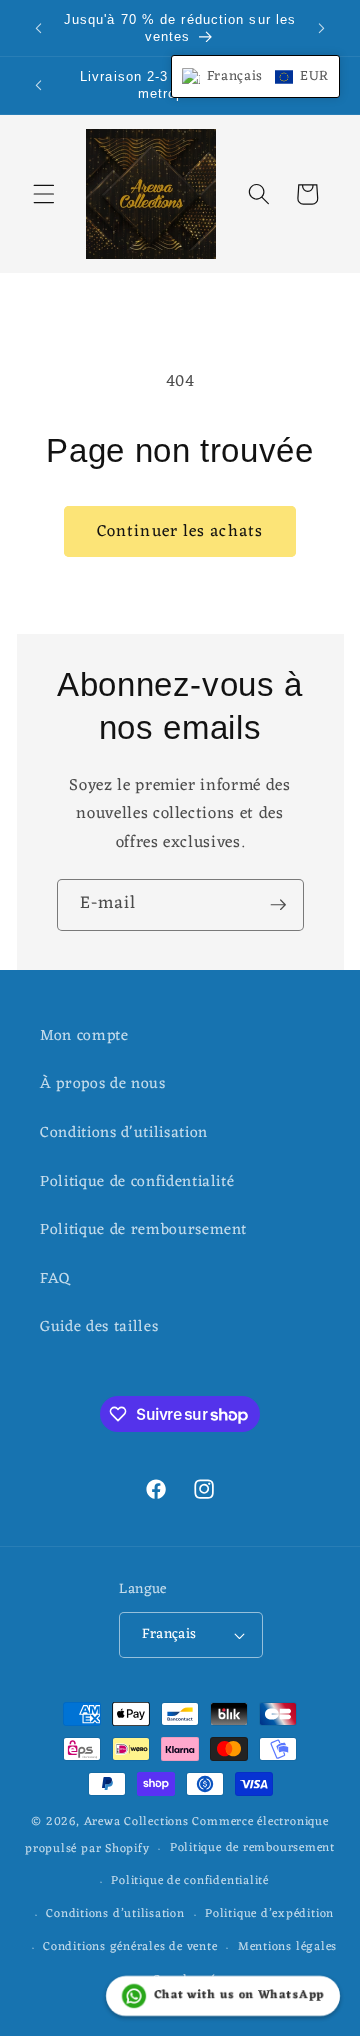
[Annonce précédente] (39, 28)
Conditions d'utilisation (124, 1133)
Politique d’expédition (269, 1914)
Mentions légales (287, 1947)
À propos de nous (103, 1084)
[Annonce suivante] (322, 28)
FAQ (55, 1279)
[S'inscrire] (278, 905)
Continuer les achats (180, 531)
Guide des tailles (99, 1327)
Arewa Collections (136, 1822)
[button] (44, 194)
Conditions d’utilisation (115, 1914)
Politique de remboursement (143, 1230)
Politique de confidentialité (137, 1182)
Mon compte (84, 1036)
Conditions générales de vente (130, 1947)
